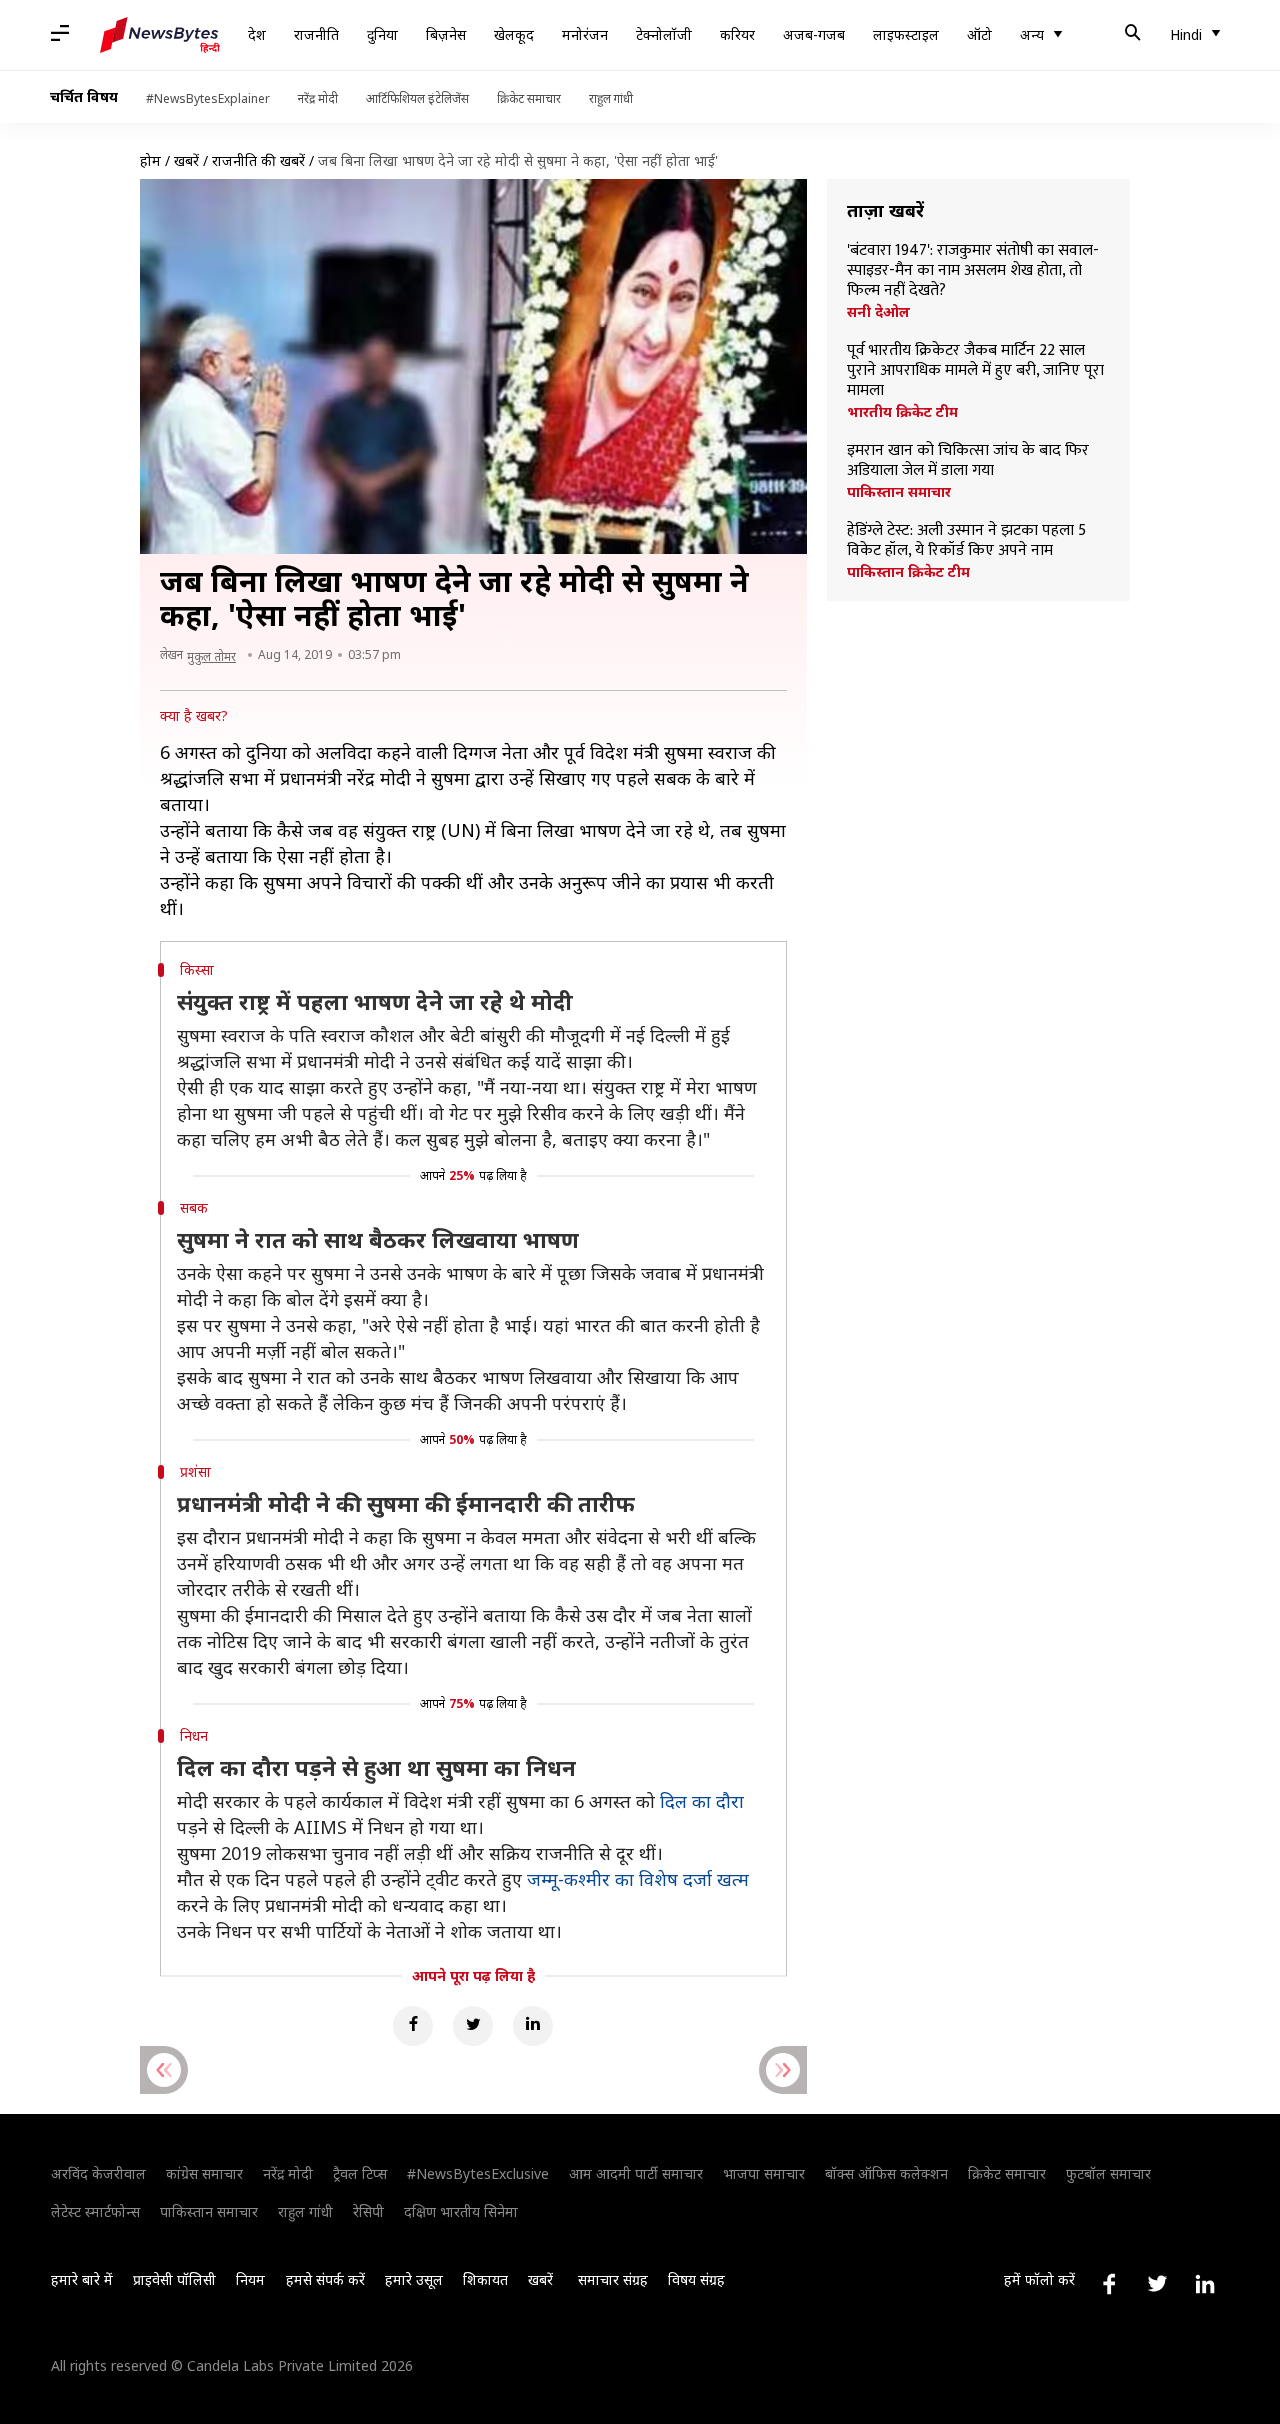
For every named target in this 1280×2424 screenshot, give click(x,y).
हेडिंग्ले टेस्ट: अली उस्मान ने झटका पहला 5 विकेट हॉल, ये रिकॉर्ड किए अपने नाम (966, 541)
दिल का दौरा (702, 1801)
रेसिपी (368, 2211)
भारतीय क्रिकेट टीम (902, 412)
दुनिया (382, 34)
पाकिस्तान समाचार (899, 492)
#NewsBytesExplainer (208, 98)
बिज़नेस (446, 34)
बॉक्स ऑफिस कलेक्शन (886, 2173)
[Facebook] (413, 2026)
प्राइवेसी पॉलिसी (174, 2279)
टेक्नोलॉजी (664, 34)
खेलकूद (514, 34)
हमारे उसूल (414, 2279)
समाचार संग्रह (613, 2279)
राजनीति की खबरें (258, 160)
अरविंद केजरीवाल (98, 2173)
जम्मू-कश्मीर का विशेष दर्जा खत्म (638, 1879)
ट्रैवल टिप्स (360, 2173)
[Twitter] (473, 2026)
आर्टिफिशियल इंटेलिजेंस (417, 98)
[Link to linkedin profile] (1205, 2284)
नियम (250, 2279)
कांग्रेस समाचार (204, 2173)
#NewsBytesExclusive (478, 2173)
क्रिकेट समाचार (529, 98)
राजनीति (316, 34)
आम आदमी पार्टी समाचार (636, 2173)
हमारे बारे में (82, 2279)
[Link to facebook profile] (1109, 2284)
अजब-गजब (814, 34)
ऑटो (979, 34)
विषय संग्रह (696, 2279)
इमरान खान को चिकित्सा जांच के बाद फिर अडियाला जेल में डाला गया (968, 461)
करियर (737, 34)
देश (257, 34)
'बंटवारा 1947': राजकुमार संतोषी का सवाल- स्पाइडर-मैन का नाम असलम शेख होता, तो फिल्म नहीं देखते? (973, 271)
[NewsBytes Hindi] (160, 35)
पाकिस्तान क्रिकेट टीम (908, 572)
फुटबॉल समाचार (1108, 2173)
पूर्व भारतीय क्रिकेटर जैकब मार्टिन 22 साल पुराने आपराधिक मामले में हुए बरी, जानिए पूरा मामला (975, 371)
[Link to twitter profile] (1157, 2284)
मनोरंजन (585, 34)
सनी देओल (878, 312)
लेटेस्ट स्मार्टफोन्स (95, 2211)
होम (150, 160)
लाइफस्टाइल (906, 34)
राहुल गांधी (611, 98)
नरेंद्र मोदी (318, 98)
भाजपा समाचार (764, 2173)
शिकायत (485, 2279)
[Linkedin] (533, 2026)
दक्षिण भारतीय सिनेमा (461, 2211)
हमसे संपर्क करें (325, 2279)
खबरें (186, 160)
